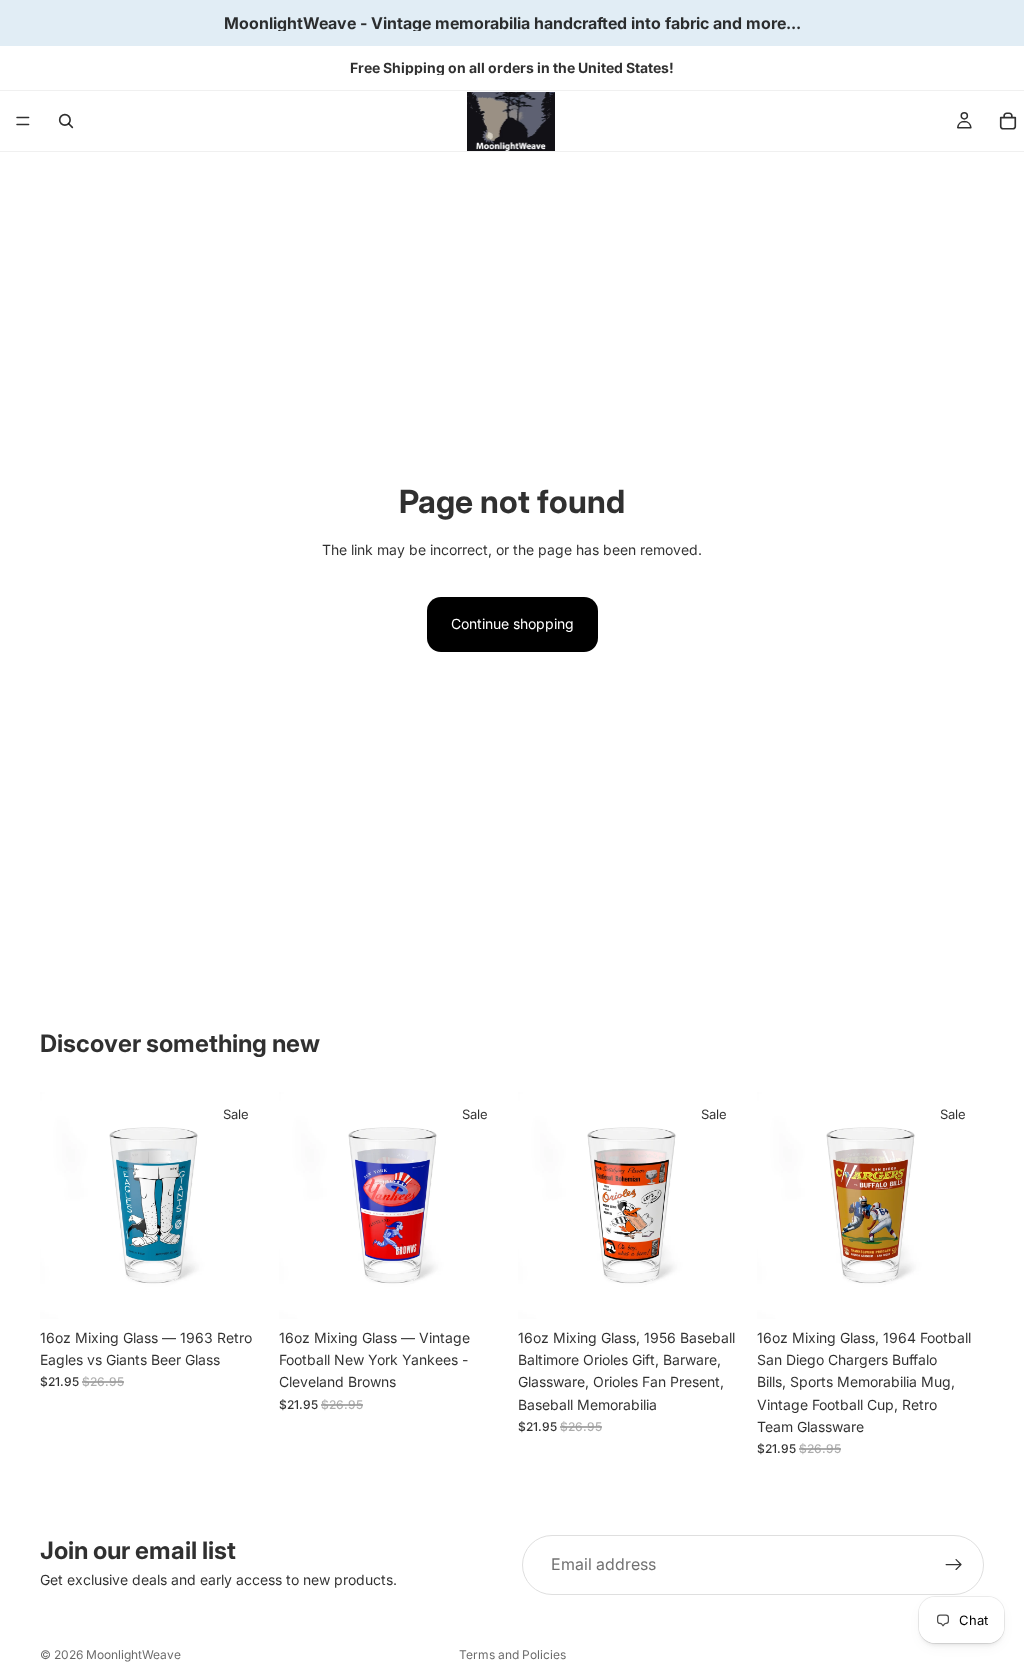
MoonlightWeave (133, 1654)
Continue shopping (512, 623)
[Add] (236, 1288)
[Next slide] (245, 1205)
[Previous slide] (62, 1205)
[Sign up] (954, 1565)
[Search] (66, 121)
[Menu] (23, 121)
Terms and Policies (512, 1654)
